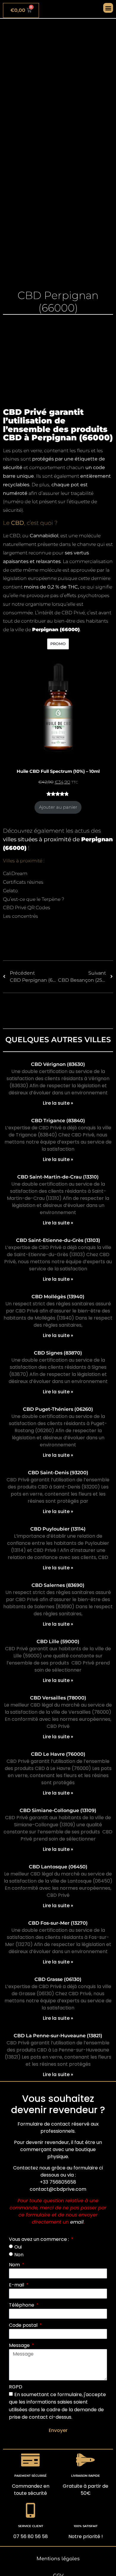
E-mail (17, 2285)
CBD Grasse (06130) (58, 1979)
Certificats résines (23, 882)
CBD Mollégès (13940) (58, 1297)
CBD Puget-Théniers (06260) (58, 1409)
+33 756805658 (58, 2182)
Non (19, 2255)
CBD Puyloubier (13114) (58, 1529)
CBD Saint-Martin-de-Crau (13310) (58, 1177)
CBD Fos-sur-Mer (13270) (58, 1923)
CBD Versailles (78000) (58, 1698)
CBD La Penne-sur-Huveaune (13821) (58, 2036)
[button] (108, 8)
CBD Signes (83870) (58, 1353)
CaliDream (15, 873)
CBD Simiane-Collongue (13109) (58, 1810)
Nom (15, 2265)
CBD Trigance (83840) (58, 1121)
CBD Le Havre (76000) (58, 1754)
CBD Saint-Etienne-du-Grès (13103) (58, 1240)
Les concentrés (21, 916)
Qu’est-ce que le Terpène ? (34, 899)
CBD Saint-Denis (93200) (58, 1473)
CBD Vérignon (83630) (58, 1064)
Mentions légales (58, 2559)
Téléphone (22, 2305)
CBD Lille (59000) (58, 1642)
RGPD (16, 2387)
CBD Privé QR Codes (27, 908)
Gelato (10, 891)
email (77, 2222)
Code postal (24, 2325)
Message (20, 2345)
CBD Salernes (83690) (58, 1585)
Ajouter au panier (58, 807)
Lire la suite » (58, 1103)
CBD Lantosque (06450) (58, 1867)
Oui (18, 2247)
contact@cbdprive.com (58, 2189)
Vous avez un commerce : (40, 2239)
